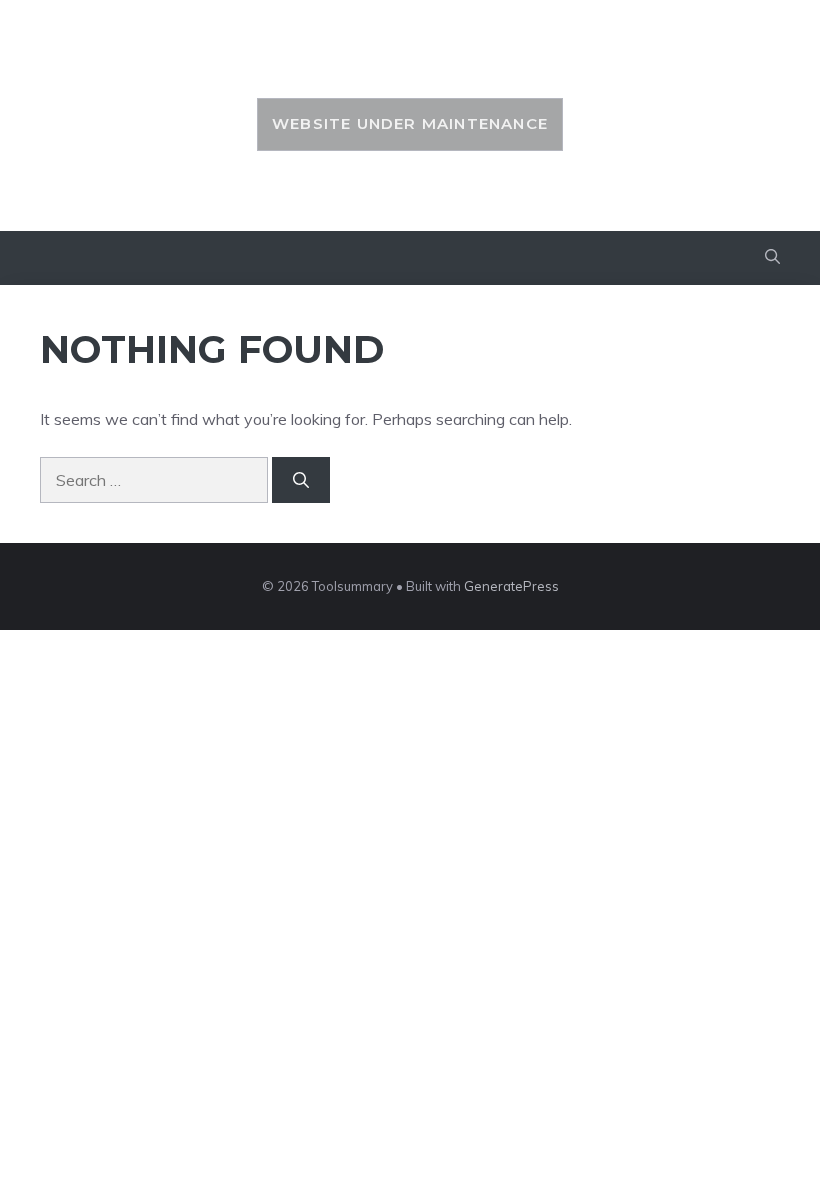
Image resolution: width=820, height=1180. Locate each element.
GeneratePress (511, 586)
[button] (772, 258)
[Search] (301, 480)
